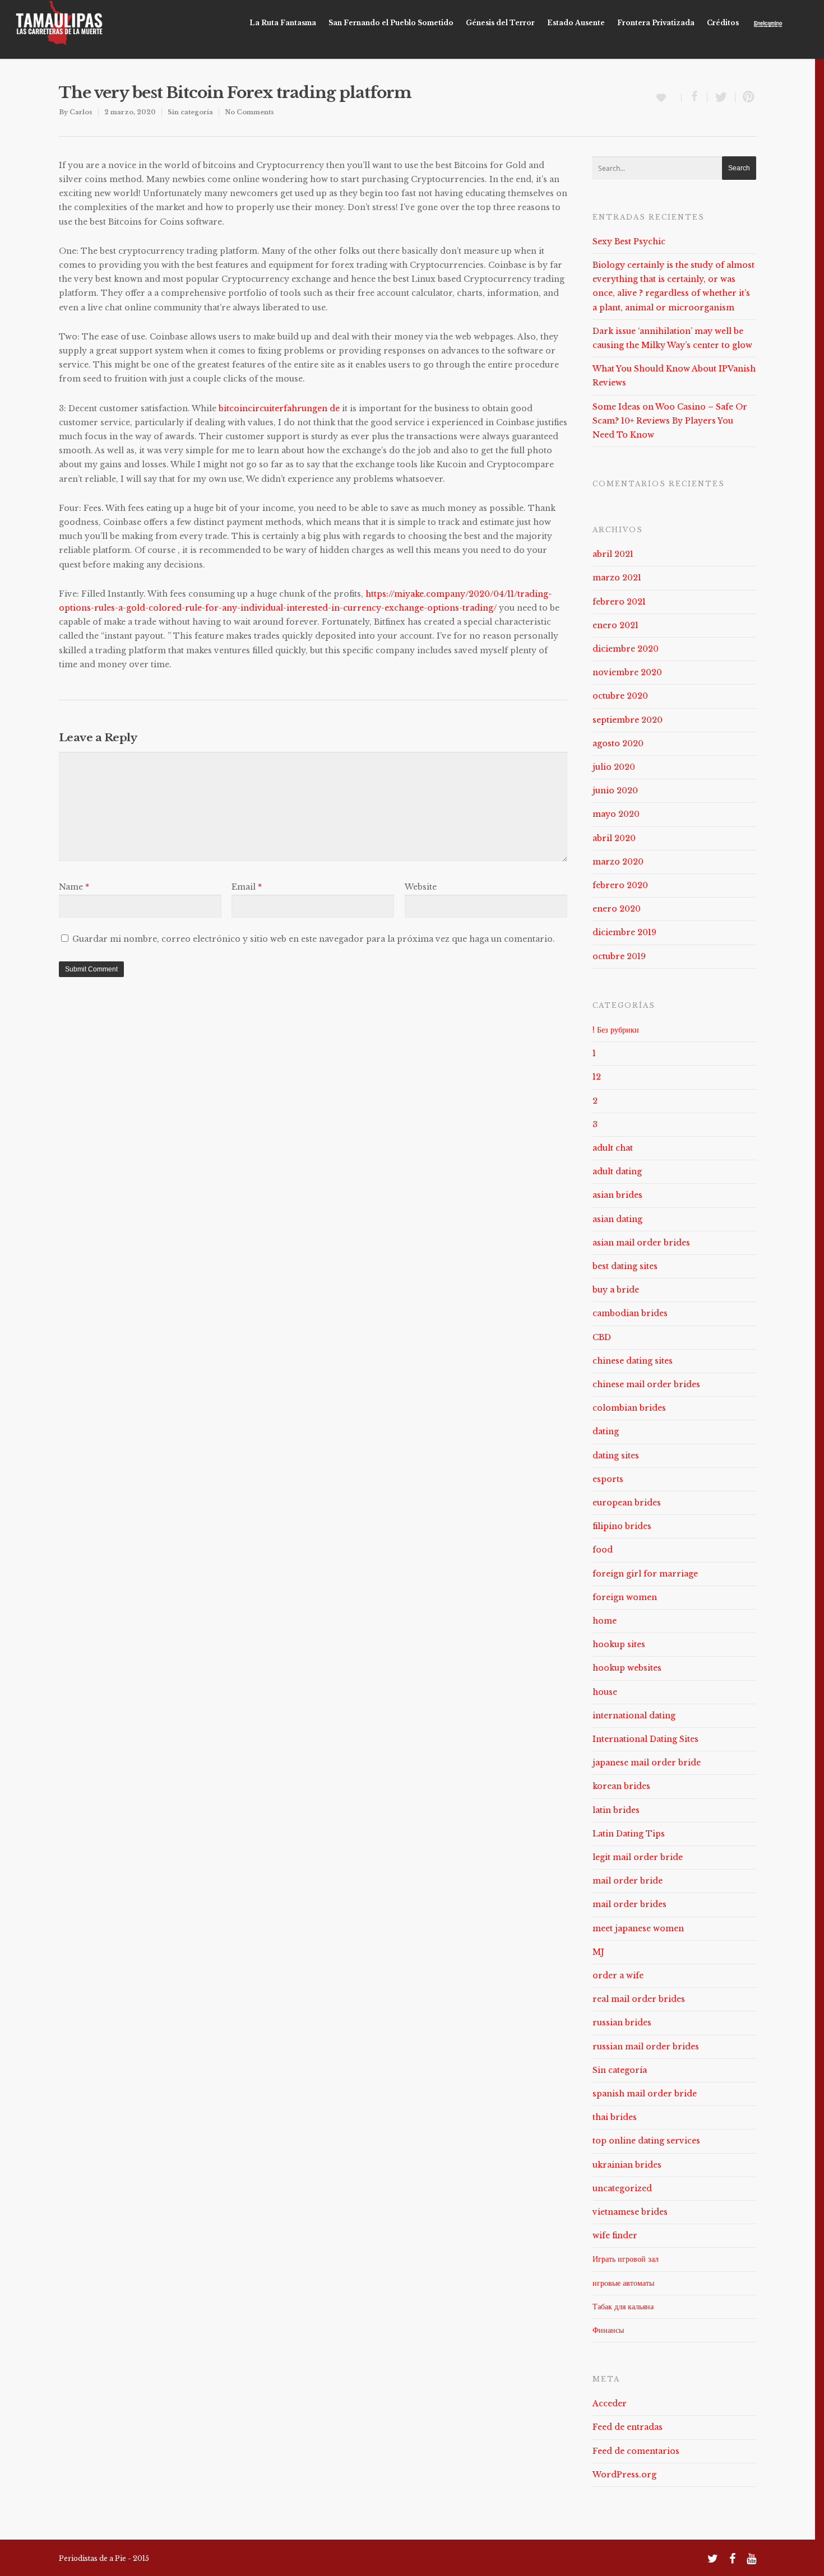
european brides (627, 1503)
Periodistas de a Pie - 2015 (104, 2558)
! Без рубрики (616, 1030)
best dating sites (625, 1266)
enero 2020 (617, 909)
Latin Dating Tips (629, 1834)
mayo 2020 (616, 814)
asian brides (617, 1195)
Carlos (81, 112)
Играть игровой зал (626, 2259)
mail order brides (629, 1904)
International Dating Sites (645, 1739)
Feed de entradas (628, 2427)
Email (247, 887)
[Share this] (695, 97)
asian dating (617, 1219)
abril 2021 (613, 554)
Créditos (723, 23)
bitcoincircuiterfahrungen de (279, 408)
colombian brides (629, 1408)
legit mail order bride (638, 1857)
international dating (634, 1715)
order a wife (618, 1975)
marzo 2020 (618, 862)
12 (597, 1077)
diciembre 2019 (624, 932)
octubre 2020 (620, 696)
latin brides (616, 1810)
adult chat (613, 1148)
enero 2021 (615, 625)
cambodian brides (630, 1313)
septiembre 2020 (628, 720)
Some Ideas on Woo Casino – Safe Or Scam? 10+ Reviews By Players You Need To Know (670, 421)
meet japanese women (638, 1928)
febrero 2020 (620, 885)
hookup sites (619, 1644)
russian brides (622, 2022)
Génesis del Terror (500, 23)
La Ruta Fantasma (283, 23)
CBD (602, 1337)
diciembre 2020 (626, 649)
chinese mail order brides (646, 1384)
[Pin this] (746, 97)
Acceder (610, 2403)
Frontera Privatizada (656, 23)
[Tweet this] (721, 97)
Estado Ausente (576, 23)
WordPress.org (624, 2475)
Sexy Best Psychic (629, 241)
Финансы (608, 2330)
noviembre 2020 (627, 672)
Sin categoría (190, 112)
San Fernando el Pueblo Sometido (391, 23)
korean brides (621, 1786)
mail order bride (628, 1881)
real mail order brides (639, 1999)
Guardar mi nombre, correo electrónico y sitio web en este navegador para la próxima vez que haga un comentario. (314, 939)
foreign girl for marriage (645, 1574)
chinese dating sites (633, 1361)
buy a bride (616, 1290)
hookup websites (627, 1668)
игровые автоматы (623, 2283)
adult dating (617, 1171)
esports (608, 1479)
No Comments (249, 112)
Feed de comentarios (636, 2451)
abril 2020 (614, 838)
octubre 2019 (619, 956)
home (605, 1621)
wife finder (615, 2235)
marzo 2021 (617, 578)
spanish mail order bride (645, 2094)
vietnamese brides (630, 2212)
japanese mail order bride (647, 1763)
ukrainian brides (627, 2165)
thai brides (615, 2117)
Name (74, 887)
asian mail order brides (641, 1243)
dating (606, 1431)
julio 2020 (614, 767)
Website (421, 887)
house (605, 1692)
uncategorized (622, 2188)
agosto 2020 (618, 743)
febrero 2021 (619, 602)
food (603, 1550)
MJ (598, 1952)
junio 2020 (615, 791)
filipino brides (622, 1526)
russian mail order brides (646, 2047)
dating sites (616, 1456)
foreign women (625, 1597)
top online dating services (646, 2141)
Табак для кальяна (623, 2307)
